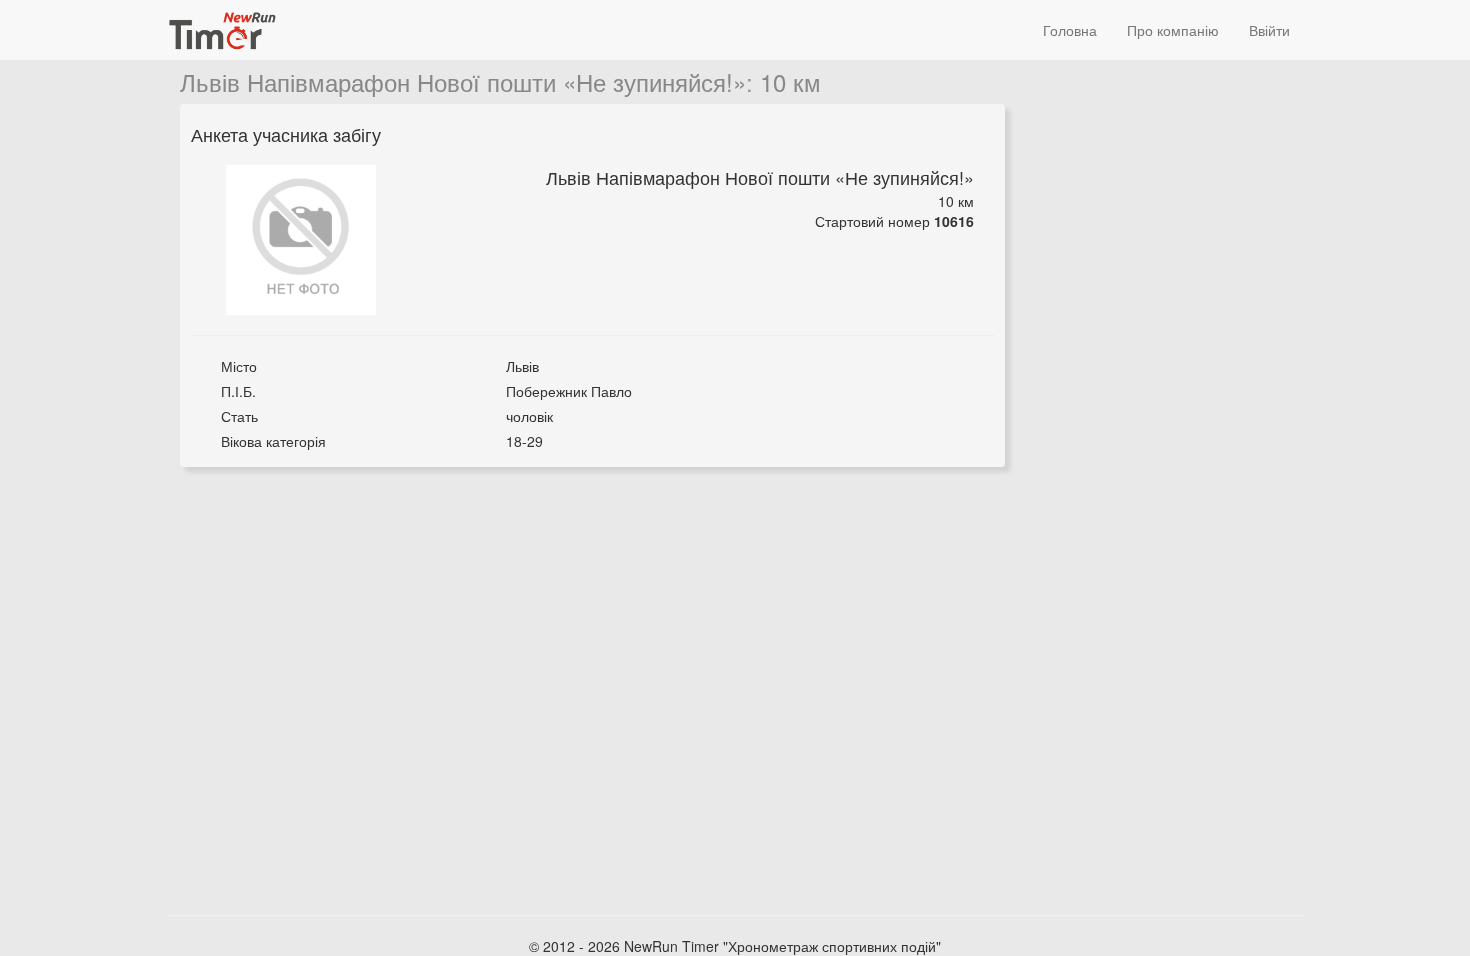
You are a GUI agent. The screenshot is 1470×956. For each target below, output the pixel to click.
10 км (790, 81)
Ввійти (1269, 30)
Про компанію (1173, 30)
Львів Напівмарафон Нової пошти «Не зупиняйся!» (463, 81)
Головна (1070, 30)
